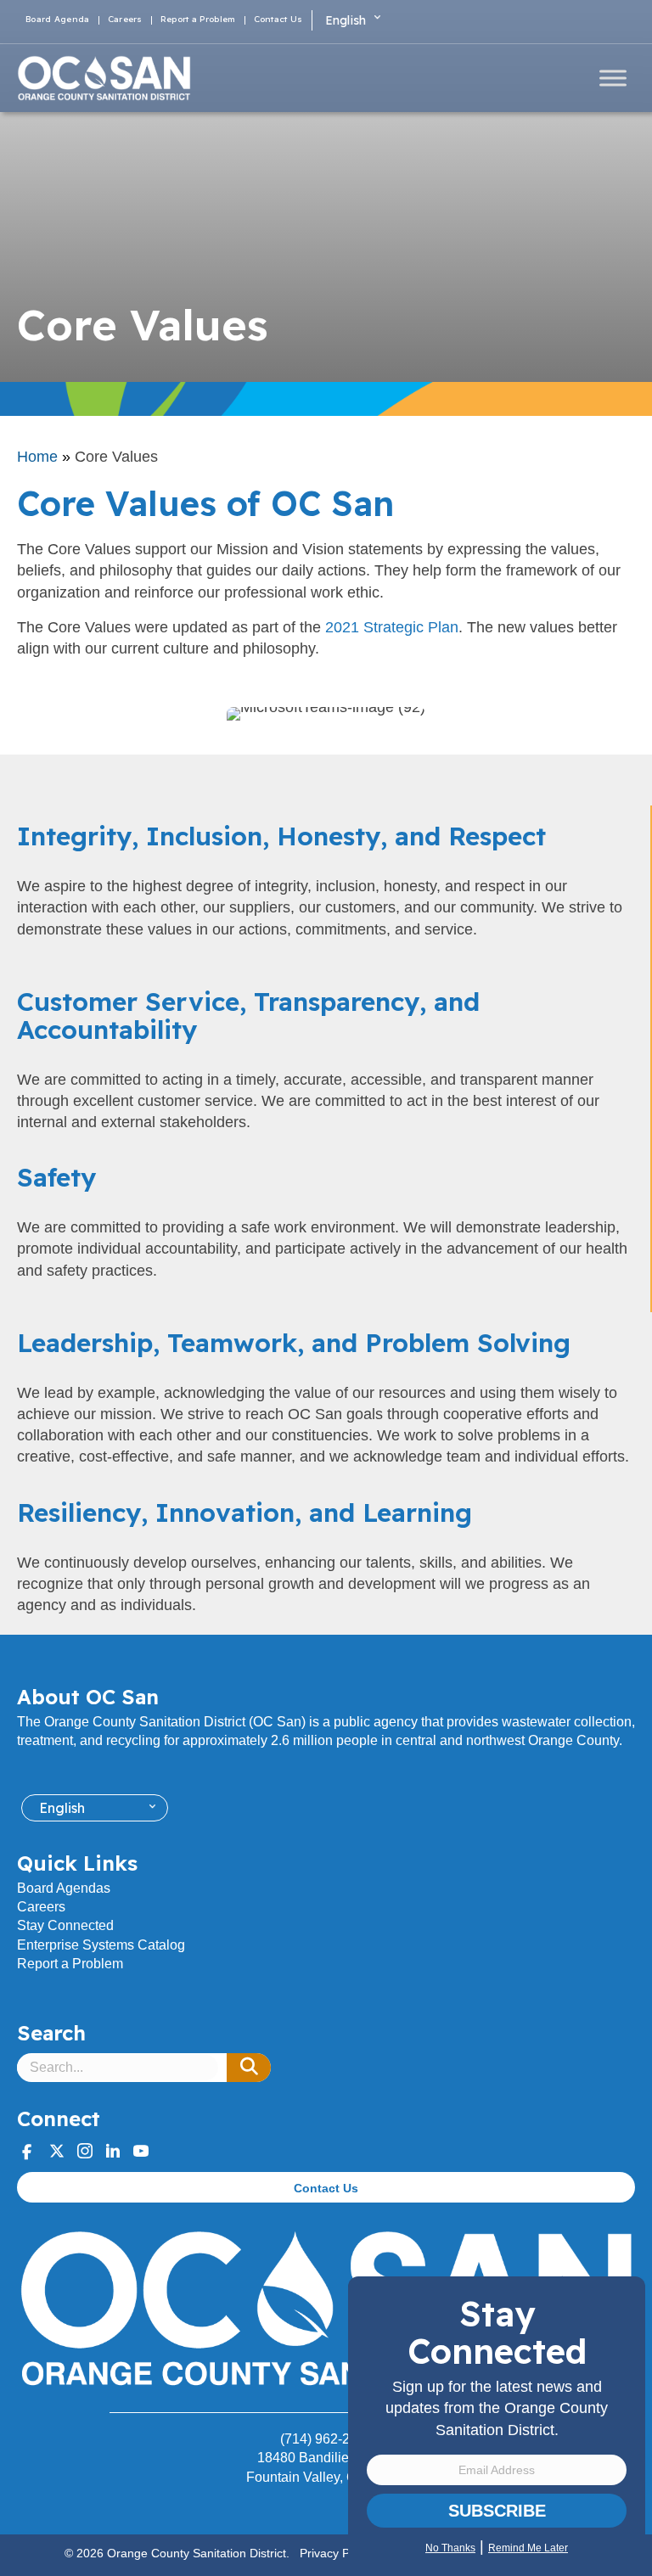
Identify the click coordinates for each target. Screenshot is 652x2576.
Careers (125, 20)
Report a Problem (198, 20)
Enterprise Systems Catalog (101, 1945)
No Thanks (450, 2548)
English (346, 20)
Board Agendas (64, 1888)
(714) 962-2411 (326, 2439)
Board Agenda (58, 20)
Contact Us (278, 20)
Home (37, 457)
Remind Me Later (528, 2548)
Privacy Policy (337, 2553)
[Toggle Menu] (613, 78)
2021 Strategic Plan (392, 627)
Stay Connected (65, 1925)
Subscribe (497, 2511)
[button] (249, 2068)
